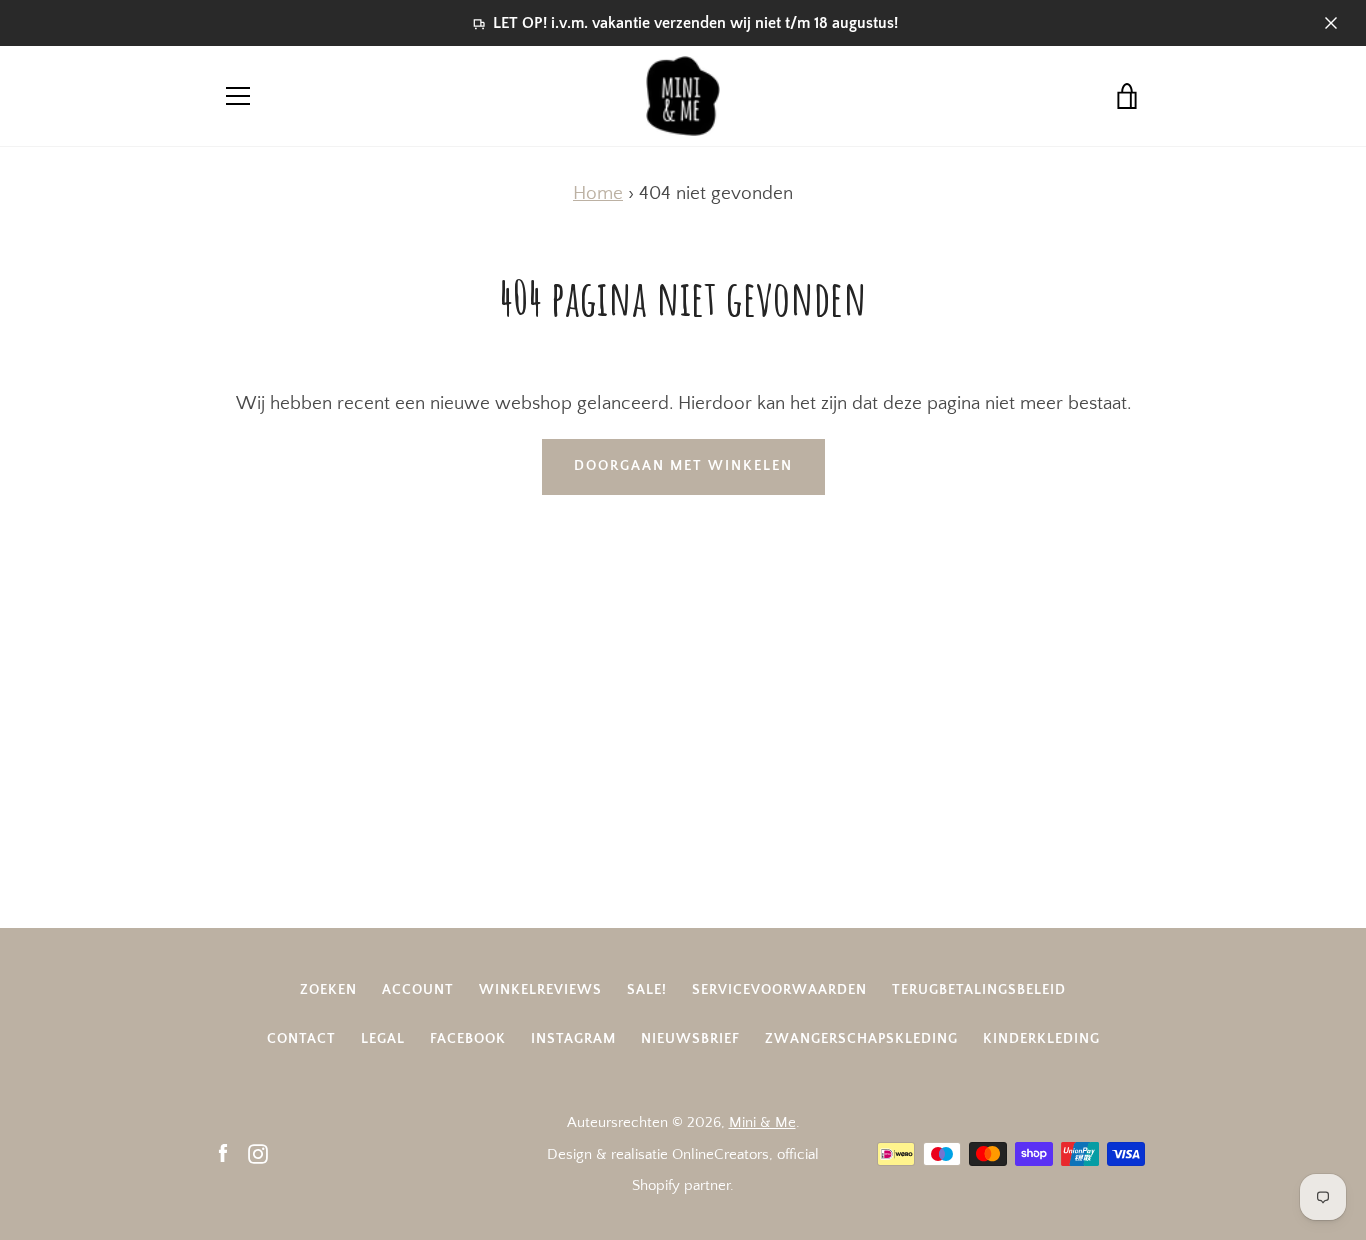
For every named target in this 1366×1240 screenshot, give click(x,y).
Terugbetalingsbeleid (979, 990)
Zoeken (328, 990)
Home (598, 193)
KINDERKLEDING (1041, 1039)
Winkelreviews (540, 990)
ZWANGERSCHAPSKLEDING (861, 1039)
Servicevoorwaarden (779, 990)
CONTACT (301, 1039)
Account (418, 990)
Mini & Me (762, 1122)
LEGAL (383, 1039)
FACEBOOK (468, 1039)
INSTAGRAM (573, 1039)
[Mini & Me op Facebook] (223, 1153)
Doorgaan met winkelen (683, 466)
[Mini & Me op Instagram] (258, 1153)
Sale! (647, 990)
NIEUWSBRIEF (690, 1039)
